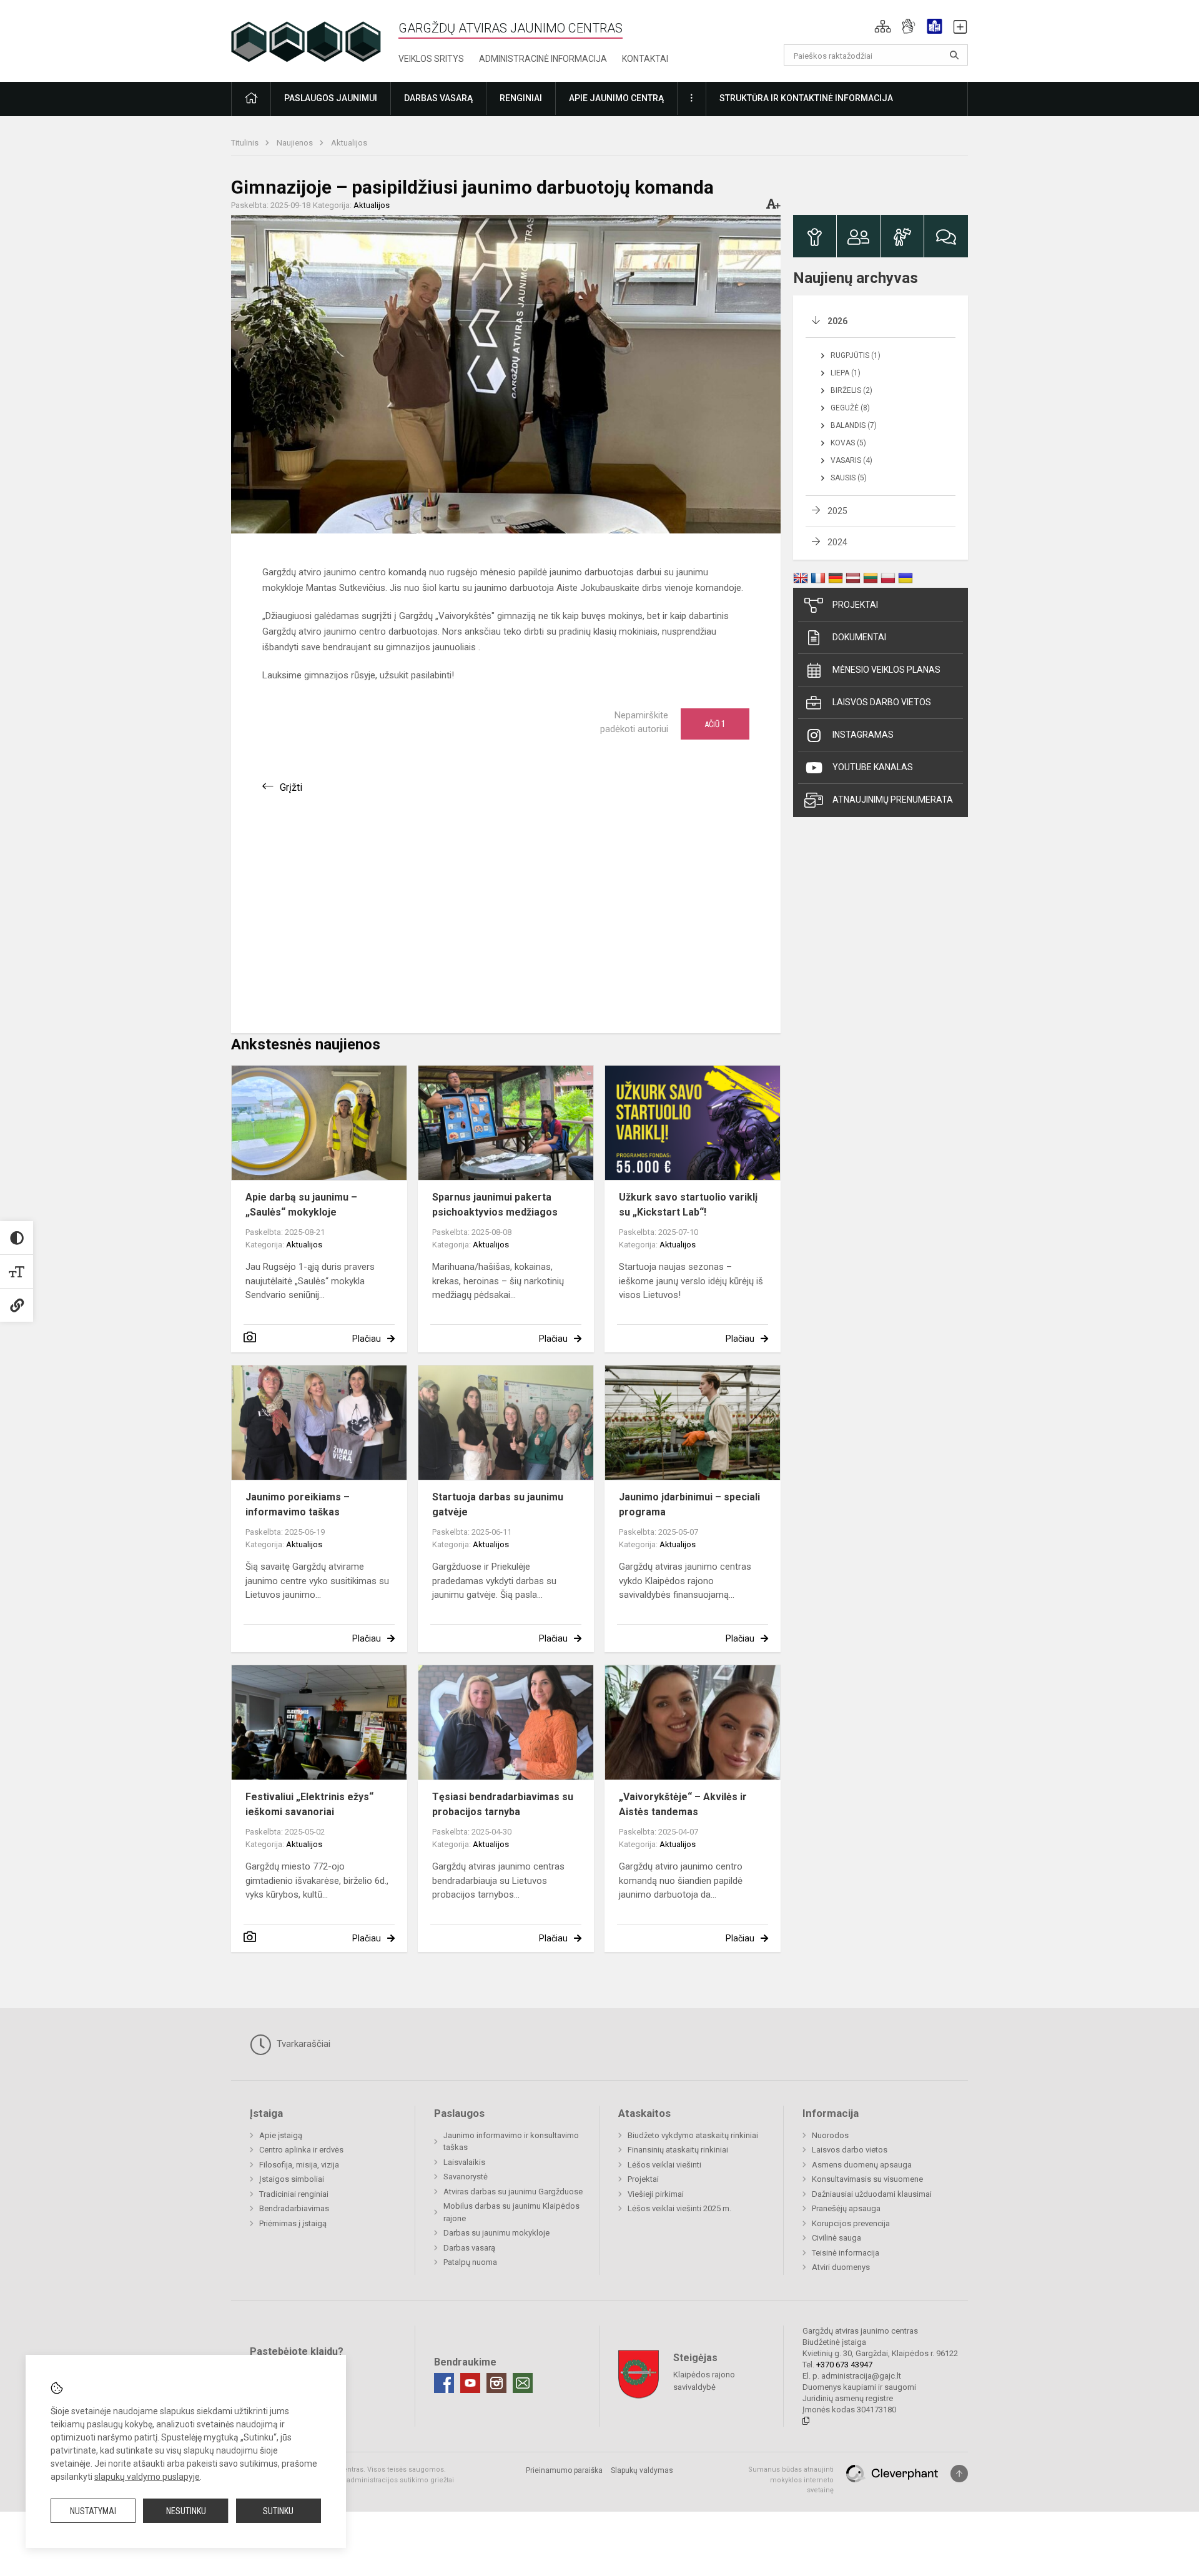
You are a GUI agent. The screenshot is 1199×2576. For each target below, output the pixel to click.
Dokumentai (859, 637)
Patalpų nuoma (470, 2262)
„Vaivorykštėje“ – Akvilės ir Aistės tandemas (683, 1804)
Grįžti (291, 787)
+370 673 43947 (844, 2365)
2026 (837, 321)
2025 (837, 511)
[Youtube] (470, 2383)
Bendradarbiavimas (294, 2208)
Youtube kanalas (873, 767)
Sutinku (278, 2511)
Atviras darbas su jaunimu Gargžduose (513, 2192)
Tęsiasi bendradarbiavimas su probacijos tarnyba (503, 1804)
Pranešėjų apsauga (846, 2208)
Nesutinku (186, 2511)
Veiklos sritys (431, 59)
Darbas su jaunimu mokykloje (496, 2233)
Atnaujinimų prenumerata (893, 800)
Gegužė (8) (850, 408)
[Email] (523, 2383)
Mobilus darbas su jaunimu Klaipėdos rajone (511, 2212)
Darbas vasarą (469, 2248)
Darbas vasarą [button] (438, 98)
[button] (883, 26)
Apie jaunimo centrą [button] (616, 98)
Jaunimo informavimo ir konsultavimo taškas (511, 2142)
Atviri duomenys (841, 2267)
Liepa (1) (846, 373)
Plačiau (367, 1339)
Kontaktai (645, 59)
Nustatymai (93, 2511)
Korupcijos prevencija (851, 2223)
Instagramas (863, 735)
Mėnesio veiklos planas (886, 670)
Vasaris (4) (851, 460)
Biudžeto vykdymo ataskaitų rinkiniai (693, 2135)
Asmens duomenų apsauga (862, 2165)
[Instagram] (496, 2383)
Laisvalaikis (464, 2162)
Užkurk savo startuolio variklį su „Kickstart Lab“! (688, 1205)
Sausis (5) (849, 478)
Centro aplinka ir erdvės (301, 2150)
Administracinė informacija (543, 59)
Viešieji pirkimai (656, 2194)
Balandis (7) (854, 425)
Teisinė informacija (846, 2253)
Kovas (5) (848, 443)
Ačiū (715, 724)
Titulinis (246, 143)
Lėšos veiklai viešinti (664, 2165)
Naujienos (296, 143)
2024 (837, 542)
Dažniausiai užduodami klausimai (872, 2194)
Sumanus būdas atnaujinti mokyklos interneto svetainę (791, 2480)
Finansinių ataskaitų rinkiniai (678, 2150)
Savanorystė (466, 2177)
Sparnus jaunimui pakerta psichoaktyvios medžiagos (495, 1205)
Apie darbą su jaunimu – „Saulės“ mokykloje (301, 1205)
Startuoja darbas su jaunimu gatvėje (498, 1504)
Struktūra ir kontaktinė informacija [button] (806, 98)
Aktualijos (349, 143)
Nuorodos (830, 2135)
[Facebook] (444, 2383)
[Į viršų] (959, 2474)
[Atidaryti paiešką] (954, 55)
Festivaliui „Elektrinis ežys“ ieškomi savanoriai (309, 1804)
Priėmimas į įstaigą (293, 2223)
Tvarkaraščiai (302, 2044)
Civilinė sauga (836, 2238)
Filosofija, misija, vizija (299, 2165)
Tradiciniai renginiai (294, 2194)
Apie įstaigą (281, 2135)
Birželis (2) (851, 390)
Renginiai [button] (521, 98)
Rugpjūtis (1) (856, 355)
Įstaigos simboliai (292, 2179)
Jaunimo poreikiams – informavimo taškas (298, 1504)
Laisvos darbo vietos (882, 702)
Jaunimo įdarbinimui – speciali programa (689, 1504)
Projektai (855, 605)
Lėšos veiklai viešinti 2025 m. (679, 2208)
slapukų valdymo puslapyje (147, 2477)
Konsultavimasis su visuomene (867, 2179)
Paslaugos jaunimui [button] (331, 98)
